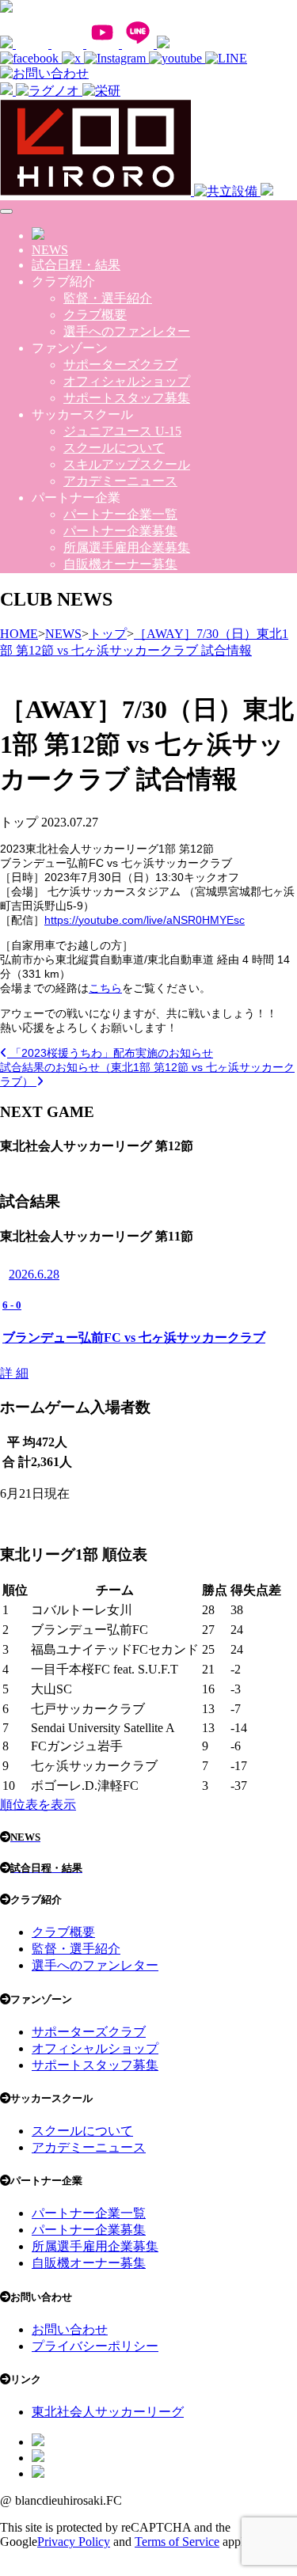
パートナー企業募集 (120, 531)
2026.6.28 (34, 1274)
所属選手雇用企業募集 (127, 547)
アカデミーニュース (120, 481)
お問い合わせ (70, 2329)
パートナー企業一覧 (120, 514)
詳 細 (14, 1373)
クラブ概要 (95, 315)
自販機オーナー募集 (120, 564)
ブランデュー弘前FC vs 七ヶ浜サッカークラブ (134, 1337)
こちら (105, 988)
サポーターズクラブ (120, 365)
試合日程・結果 (76, 265)
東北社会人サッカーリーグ (108, 2412)
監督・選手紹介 (108, 298)
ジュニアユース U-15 (122, 431)
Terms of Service (177, 2542)
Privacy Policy (74, 2542)
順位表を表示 (38, 1805)
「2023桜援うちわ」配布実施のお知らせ (110, 1053)
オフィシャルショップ (127, 381)
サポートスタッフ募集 (127, 398)
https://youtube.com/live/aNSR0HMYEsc (145, 920)
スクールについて (114, 448)
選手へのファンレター (127, 331)
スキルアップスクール (127, 464)
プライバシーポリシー (95, 2346)
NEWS (50, 250)
